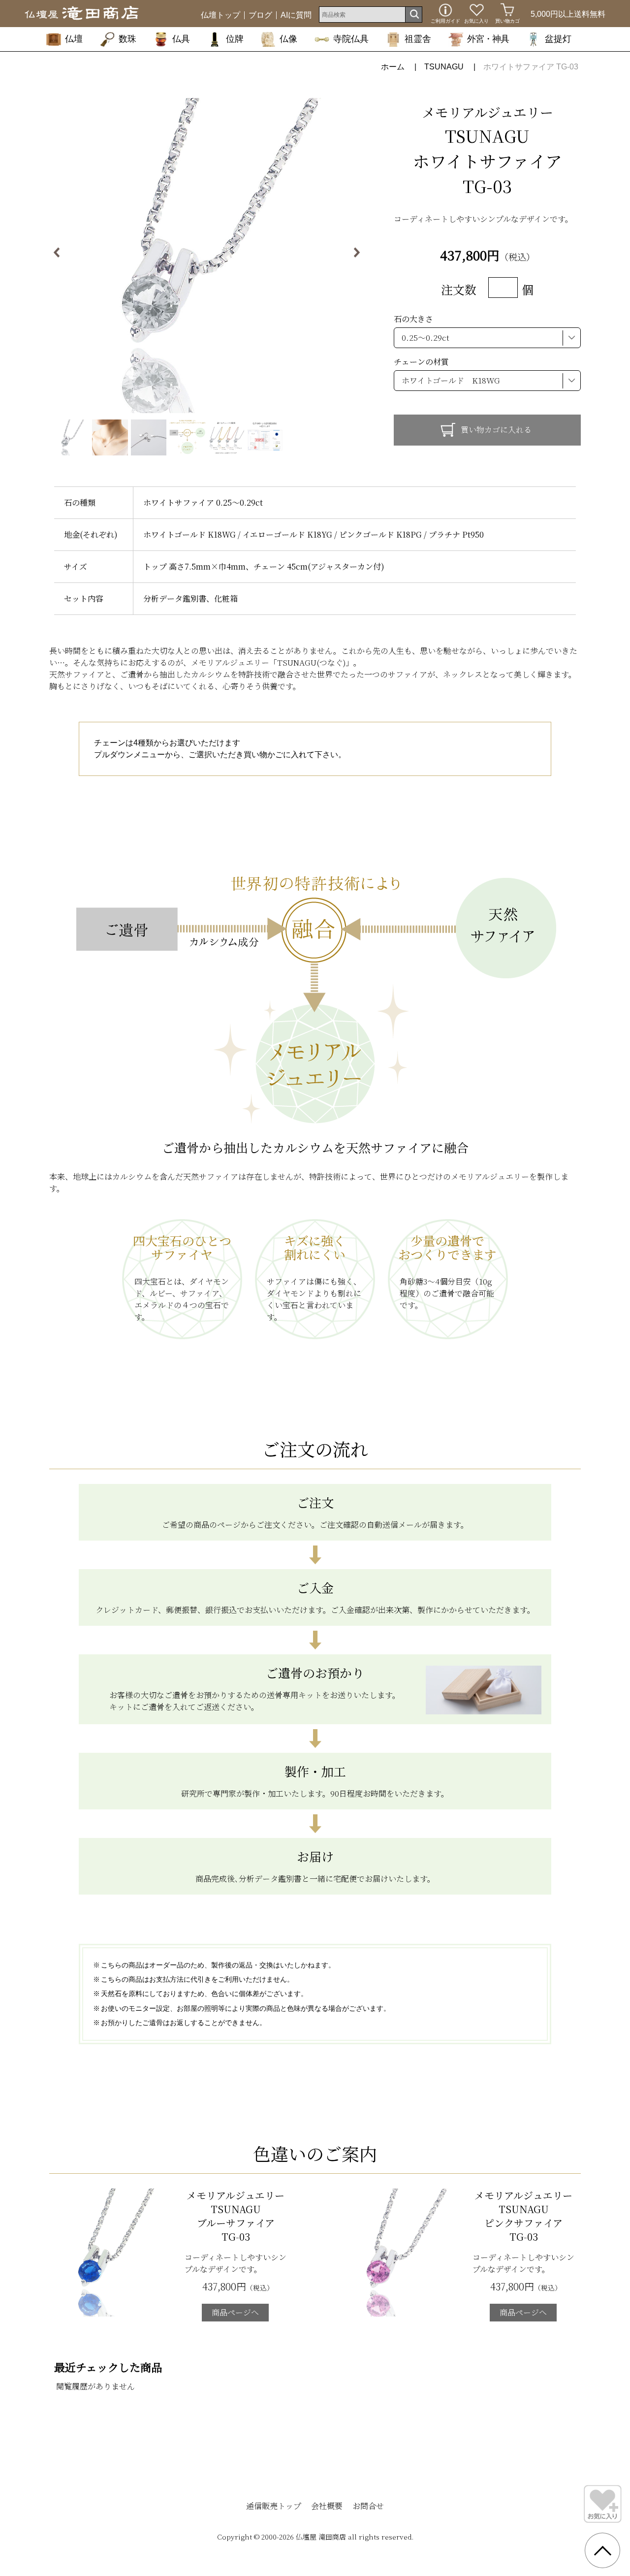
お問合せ (368, 2506)
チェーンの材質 (421, 362)
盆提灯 (558, 39)
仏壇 (74, 39)
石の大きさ (413, 319)
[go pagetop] (602, 2550)
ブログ (260, 15)
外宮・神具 (488, 39)
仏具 (181, 39)
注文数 (459, 289)
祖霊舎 (418, 39)
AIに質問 (296, 15)
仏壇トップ (220, 15)
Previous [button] (65, 256)
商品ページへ (235, 2312)
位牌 (235, 39)
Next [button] (348, 256)
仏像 (288, 39)
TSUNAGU (444, 67)
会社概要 (327, 2506)
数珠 (127, 39)
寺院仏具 (351, 39)
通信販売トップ (274, 2506)
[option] (207, 256)
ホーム (393, 67)
